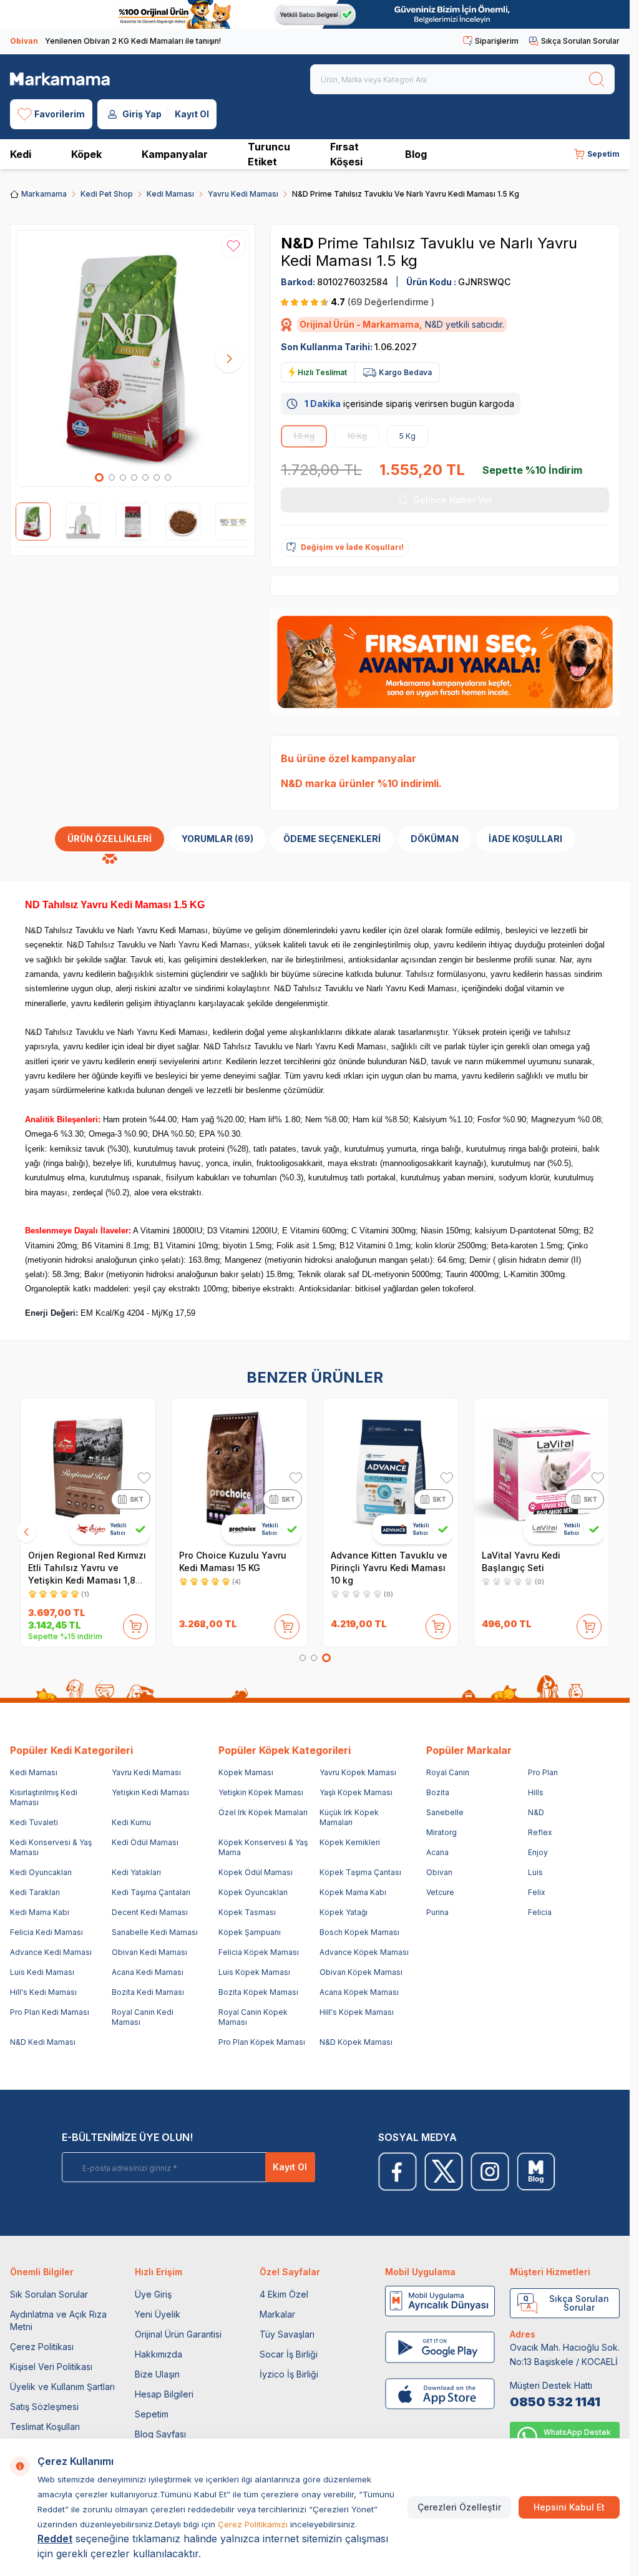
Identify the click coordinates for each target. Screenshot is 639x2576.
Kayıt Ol (192, 114)
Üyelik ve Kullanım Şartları (62, 2387)
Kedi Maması (170, 194)
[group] (133, 358)
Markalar (277, 2314)
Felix (537, 1892)
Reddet (55, 2539)
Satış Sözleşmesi (44, 2407)
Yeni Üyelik (158, 2314)
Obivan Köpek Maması (361, 1972)
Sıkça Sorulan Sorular (580, 41)
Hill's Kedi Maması (43, 1992)
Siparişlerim (497, 41)
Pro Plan (543, 1772)
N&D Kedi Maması (43, 2042)
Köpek (86, 154)
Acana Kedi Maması (148, 1972)
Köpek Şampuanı (250, 1932)
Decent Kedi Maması (150, 1912)
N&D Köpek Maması (356, 2042)
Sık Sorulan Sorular (49, 2294)
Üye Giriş (153, 2294)
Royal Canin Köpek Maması (253, 2017)
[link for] (315, 14)
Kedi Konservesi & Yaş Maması (51, 1847)
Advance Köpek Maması (364, 1952)
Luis (535, 1872)
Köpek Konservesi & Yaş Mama (263, 1847)
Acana (437, 1852)
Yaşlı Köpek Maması (356, 1792)
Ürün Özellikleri (110, 839)
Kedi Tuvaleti (34, 1822)
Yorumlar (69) (217, 839)
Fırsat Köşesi (346, 154)
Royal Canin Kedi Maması (143, 2017)
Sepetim (152, 2414)
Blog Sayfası (160, 2434)
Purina (437, 1912)
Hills (536, 1792)
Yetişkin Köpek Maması (261, 1792)
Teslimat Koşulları (45, 2427)
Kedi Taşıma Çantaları (151, 1892)
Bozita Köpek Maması (258, 1992)
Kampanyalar (175, 154)
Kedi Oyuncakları (41, 1872)
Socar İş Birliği (289, 2354)
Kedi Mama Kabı (40, 1912)
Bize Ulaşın (157, 2374)
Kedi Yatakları (136, 1872)
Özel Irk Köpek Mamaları (263, 1812)
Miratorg (441, 1832)
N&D (299, 243)
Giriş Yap (142, 114)
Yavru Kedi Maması (243, 194)
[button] (99, 477)
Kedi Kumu (131, 1822)
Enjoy (538, 1852)
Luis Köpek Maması (254, 1972)
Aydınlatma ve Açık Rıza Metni (58, 2320)
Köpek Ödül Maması (256, 1872)
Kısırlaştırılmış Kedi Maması (44, 1797)
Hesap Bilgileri (164, 2394)
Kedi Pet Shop (107, 194)
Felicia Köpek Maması (259, 1952)
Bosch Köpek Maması (359, 1932)
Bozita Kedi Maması (148, 1992)
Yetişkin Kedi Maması (150, 1792)
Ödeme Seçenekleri (332, 839)
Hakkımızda (159, 2354)
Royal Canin (448, 1772)
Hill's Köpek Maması (357, 2012)
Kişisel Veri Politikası (51, 2367)
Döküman (435, 839)
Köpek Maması (246, 1772)
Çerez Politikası (42, 2347)
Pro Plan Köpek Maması (262, 2042)
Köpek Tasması (247, 1912)
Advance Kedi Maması (51, 1952)
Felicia (540, 1912)
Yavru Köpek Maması (358, 1772)
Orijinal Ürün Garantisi (178, 2334)
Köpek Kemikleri (350, 1842)
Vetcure (440, 1892)
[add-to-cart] (135, 1624)
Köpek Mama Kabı (353, 1892)
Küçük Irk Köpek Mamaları (349, 1817)
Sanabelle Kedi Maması (155, 1932)
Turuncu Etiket (269, 154)
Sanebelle (445, 1812)
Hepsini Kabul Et (569, 2507)
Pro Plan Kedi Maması (50, 2012)
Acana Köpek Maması (359, 1992)
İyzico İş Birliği (289, 2374)
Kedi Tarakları (35, 1892)
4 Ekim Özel (284, 2294)
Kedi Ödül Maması (145, 1842)
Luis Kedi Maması (42, 1972)
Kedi (21, 154)
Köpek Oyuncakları (253, 1892)
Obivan (439, 1872)
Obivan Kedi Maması (149, 1952)
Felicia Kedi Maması (46, 1932)
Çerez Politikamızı (253, 2524)
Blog (416, 154)
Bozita (438, 1792)
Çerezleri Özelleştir (459, 2507)
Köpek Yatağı (344, 1912)
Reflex (540, 1832)
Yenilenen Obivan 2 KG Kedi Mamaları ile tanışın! (115, 41)
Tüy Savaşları (287, 2334)
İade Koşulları (525, 839)
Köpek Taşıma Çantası (360, 1872)
